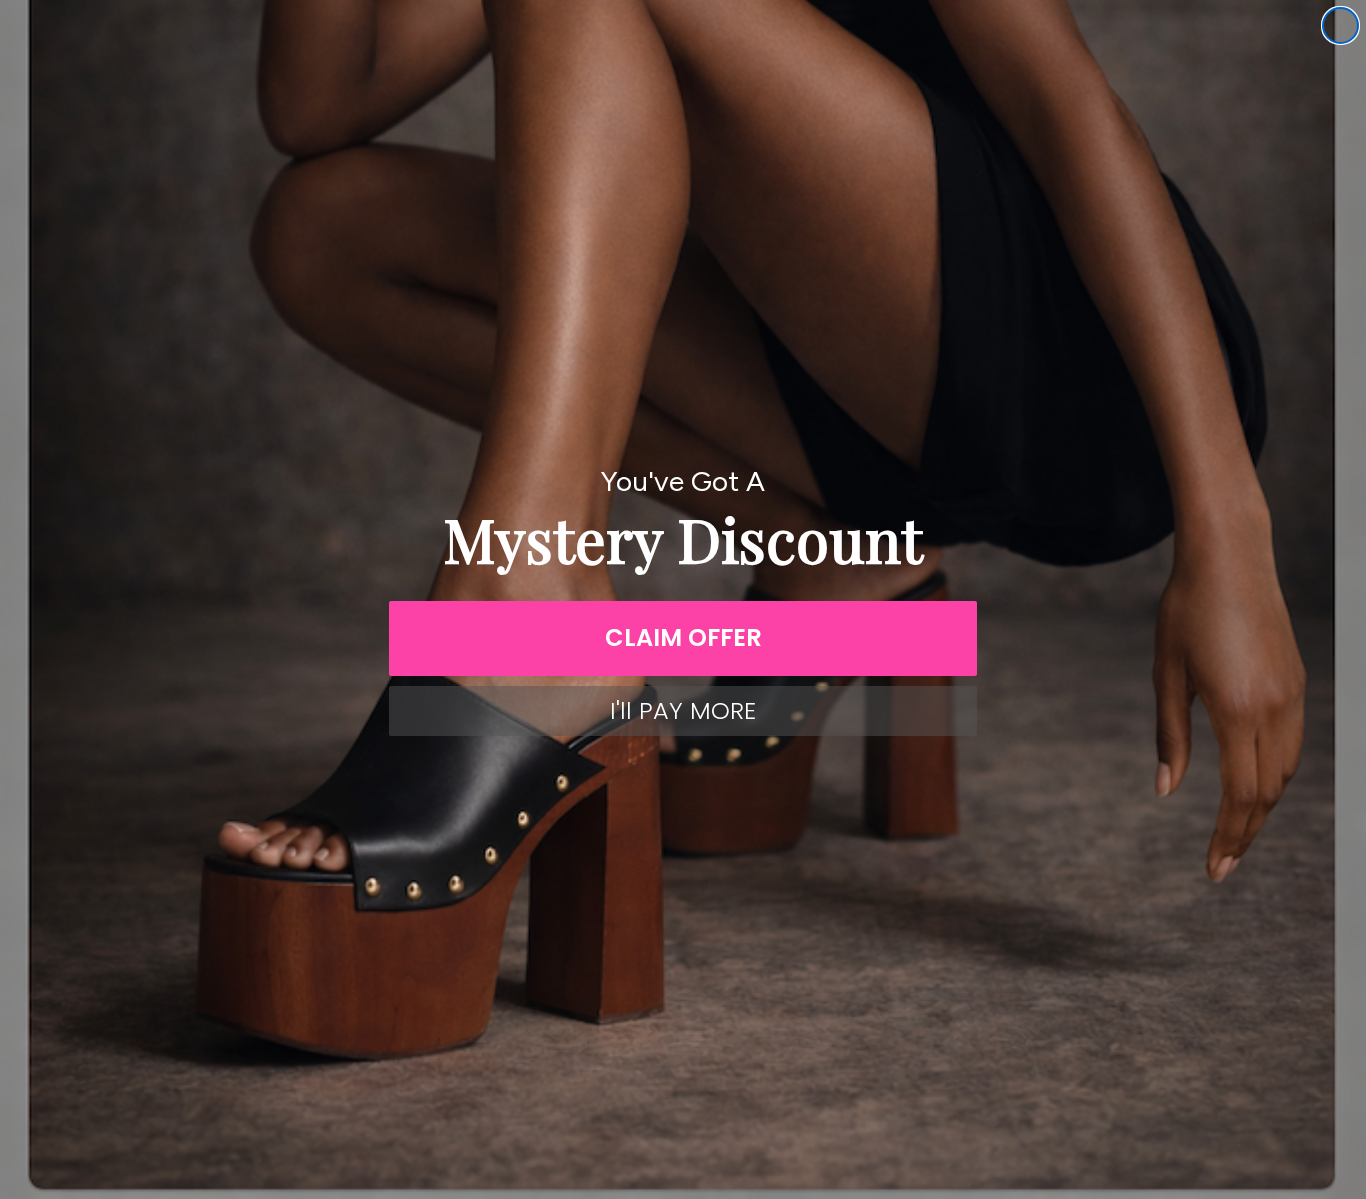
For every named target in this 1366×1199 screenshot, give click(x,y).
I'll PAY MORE (683, 710)
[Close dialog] (1340, 25)
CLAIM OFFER (683, 637)
